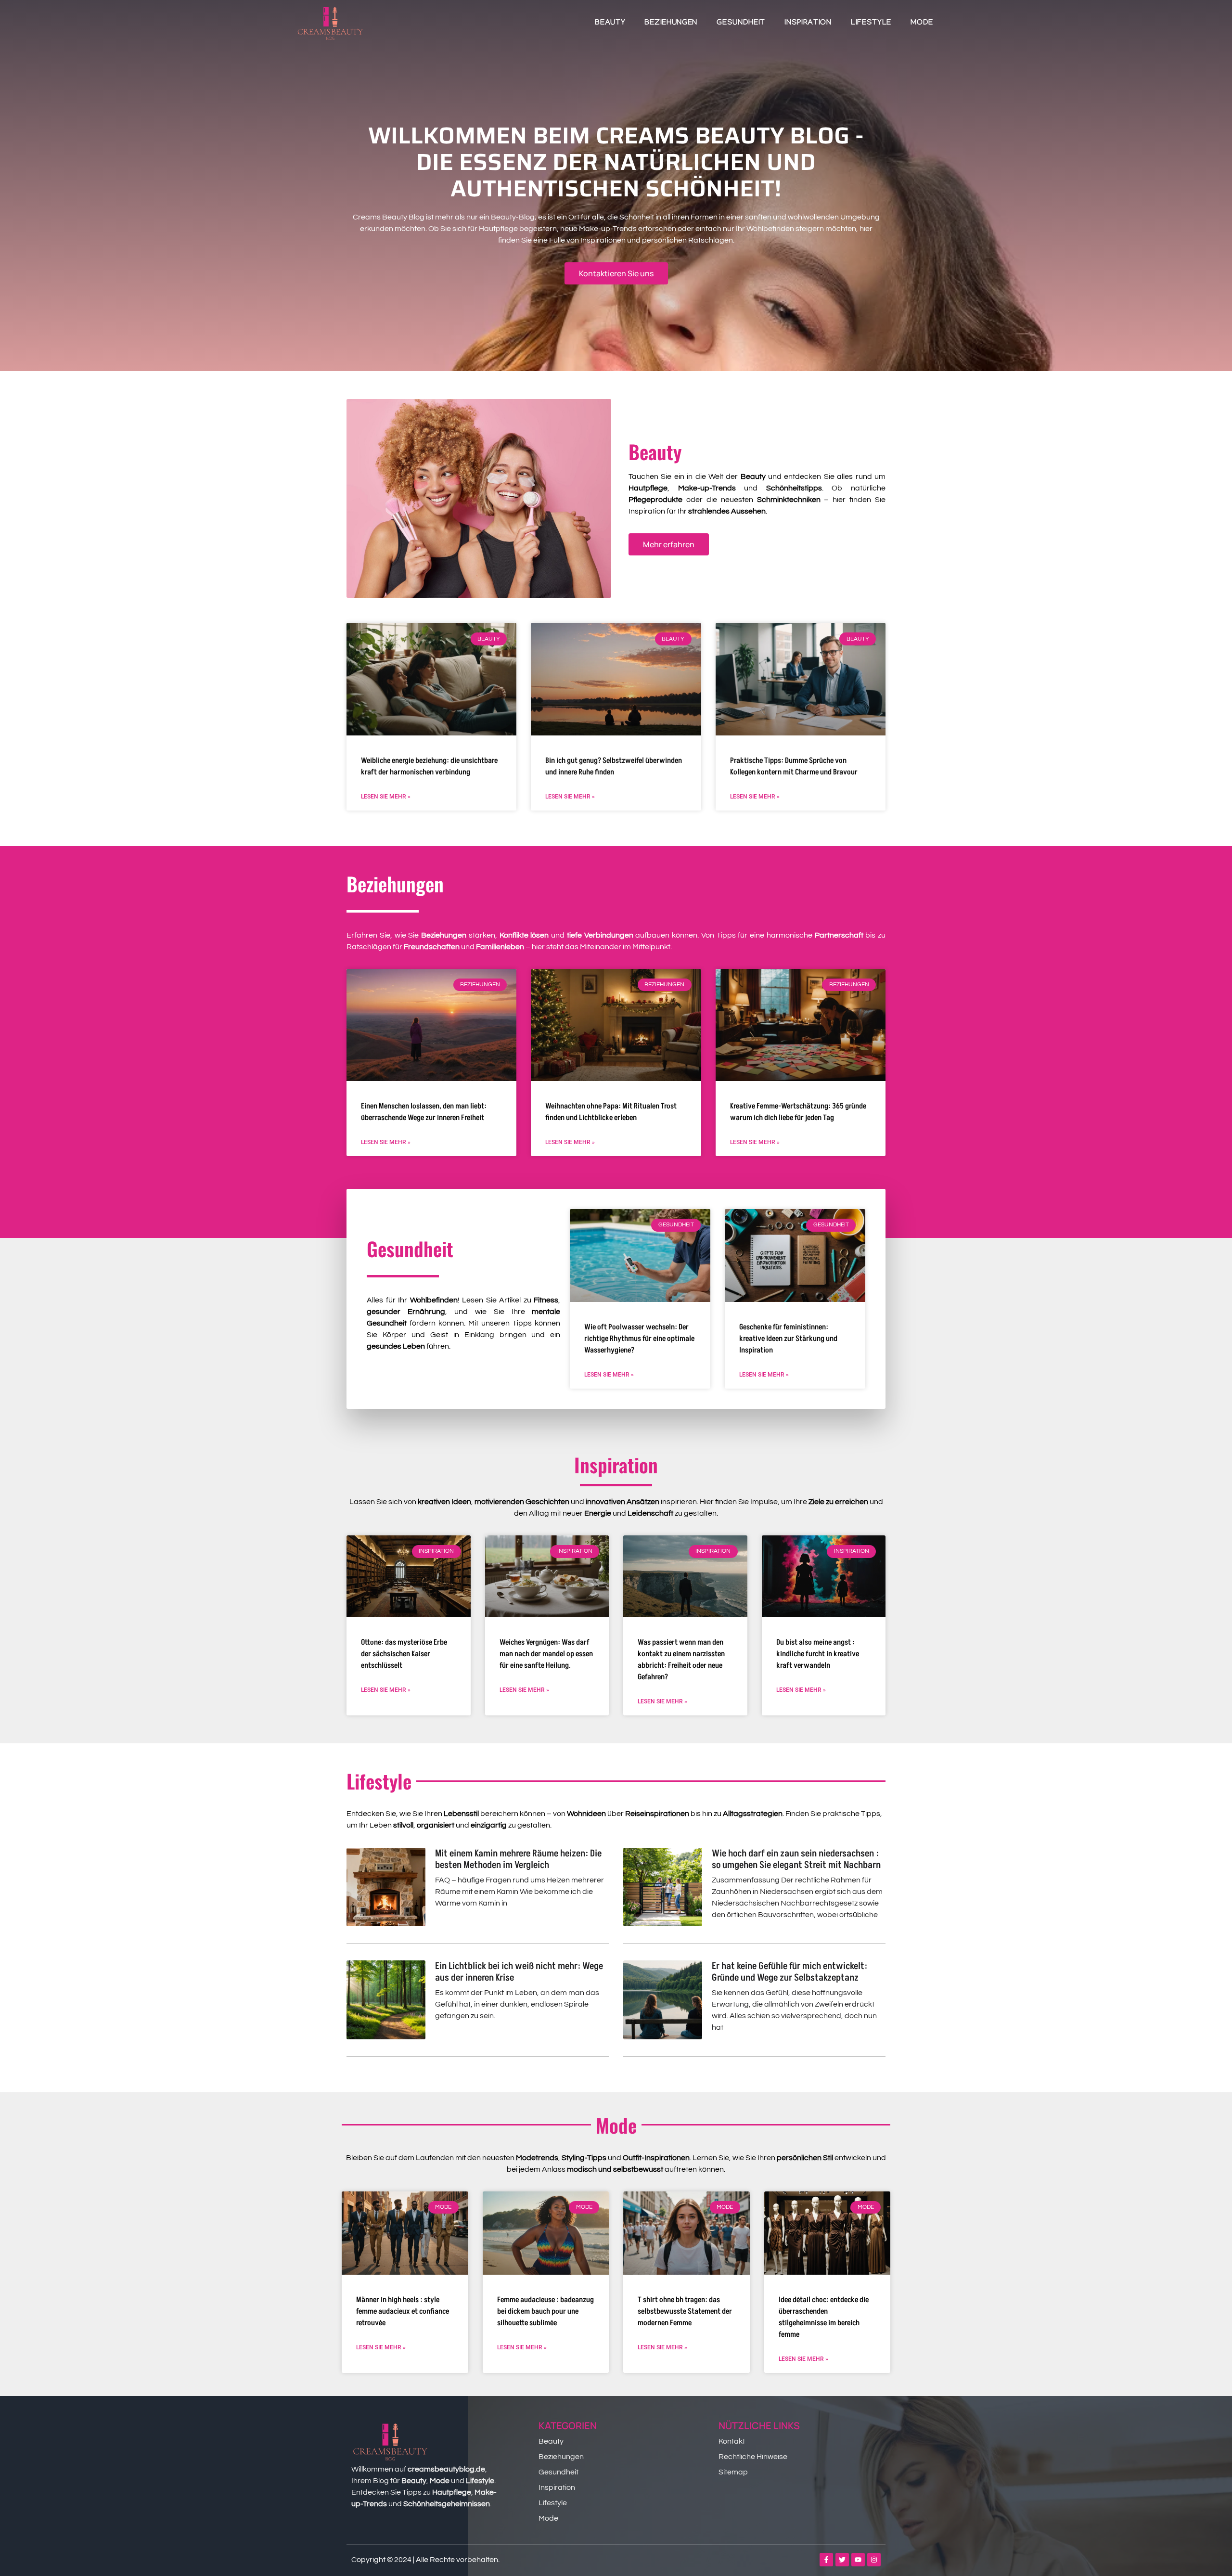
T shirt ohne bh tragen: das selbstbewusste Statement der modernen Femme (685, 2311)
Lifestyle (871, 23)
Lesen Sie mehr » (386, 797)
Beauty (610, 23)
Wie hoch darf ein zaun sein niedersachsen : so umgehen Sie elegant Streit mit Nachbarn (796, 1859)
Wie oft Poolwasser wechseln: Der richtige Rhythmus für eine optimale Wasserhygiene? (639, 1339)
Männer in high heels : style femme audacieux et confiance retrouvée (403, 2311)
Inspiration (808, 23)
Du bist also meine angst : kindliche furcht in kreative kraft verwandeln (818, 1654)
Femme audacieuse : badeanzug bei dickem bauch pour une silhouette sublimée (545, 2311)
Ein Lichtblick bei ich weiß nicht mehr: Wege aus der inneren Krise (519, 1972)
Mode (922, 23)
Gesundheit (741, 23)
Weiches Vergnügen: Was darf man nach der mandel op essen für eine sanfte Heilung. (546, 1654)
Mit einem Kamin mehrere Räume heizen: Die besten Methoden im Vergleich (518, 1859)
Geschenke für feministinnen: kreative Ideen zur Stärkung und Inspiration (788, 1339)
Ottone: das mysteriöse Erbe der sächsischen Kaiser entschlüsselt (404, 1654)
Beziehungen (671, 23)
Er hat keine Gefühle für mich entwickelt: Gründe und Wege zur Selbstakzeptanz (789, 1972)
